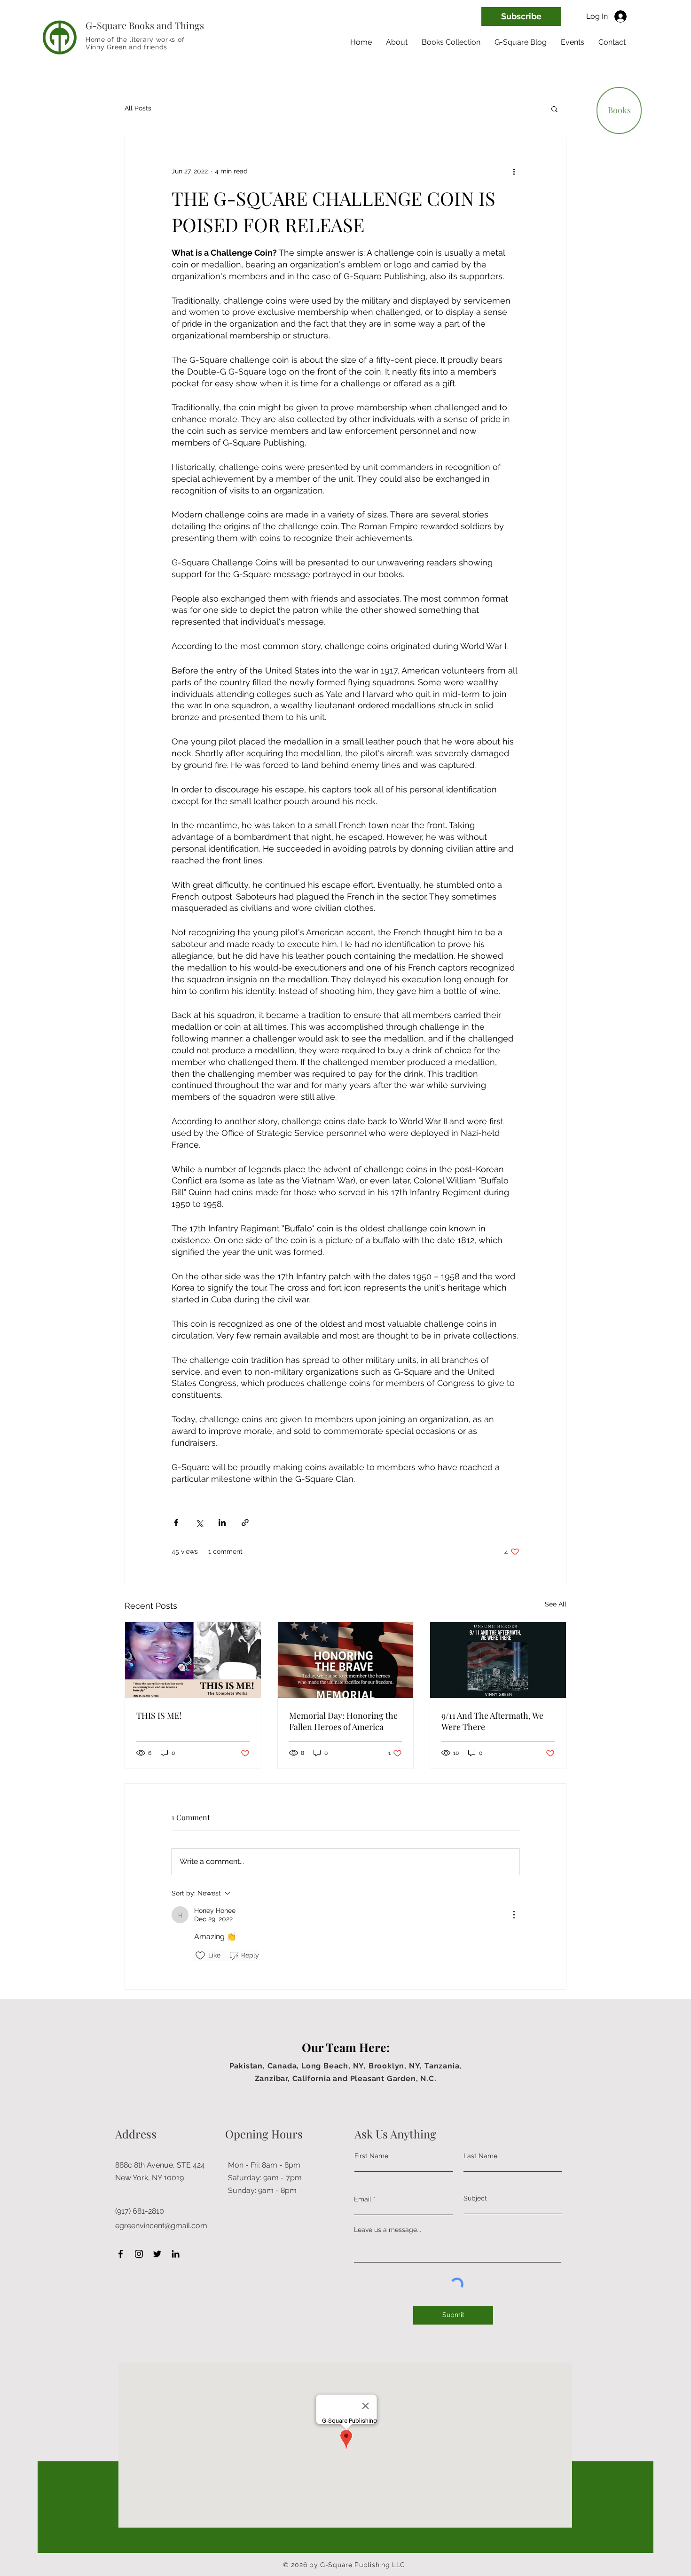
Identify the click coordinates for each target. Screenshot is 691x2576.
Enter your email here (234, 1314)
